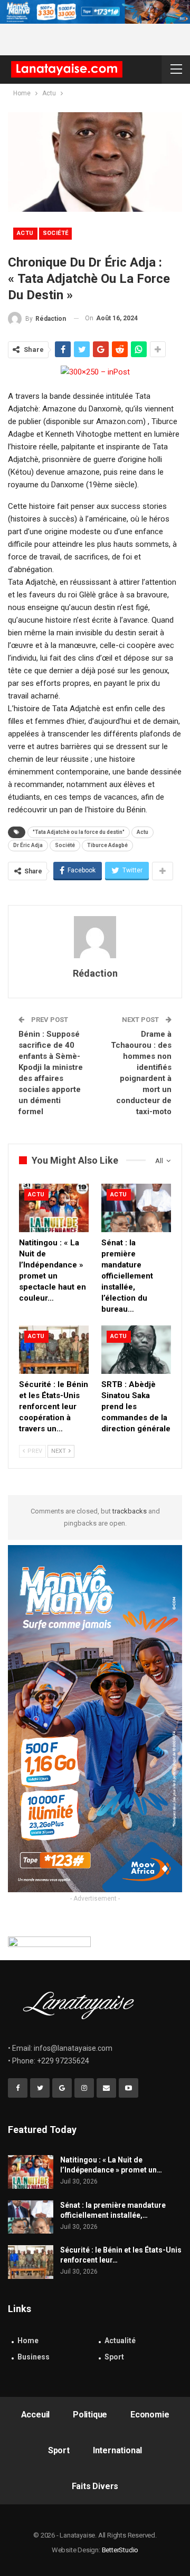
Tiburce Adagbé (107, 845)
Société (56, 233)
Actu (25, 233)
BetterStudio (120, 2550)
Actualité (120, 2341)
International (117, 2450)
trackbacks (130, 1511)
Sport (114, 2357)
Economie (150, 2415)
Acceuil (36, 2415)
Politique (90, 2415)
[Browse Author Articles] (95, 937)
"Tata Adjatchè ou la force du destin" (79, 832)
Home (28, 2341)
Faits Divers (95, 2486)
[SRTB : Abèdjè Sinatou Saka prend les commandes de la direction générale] (136, 1350)
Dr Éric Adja (28, 845)
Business (34, 2357)
